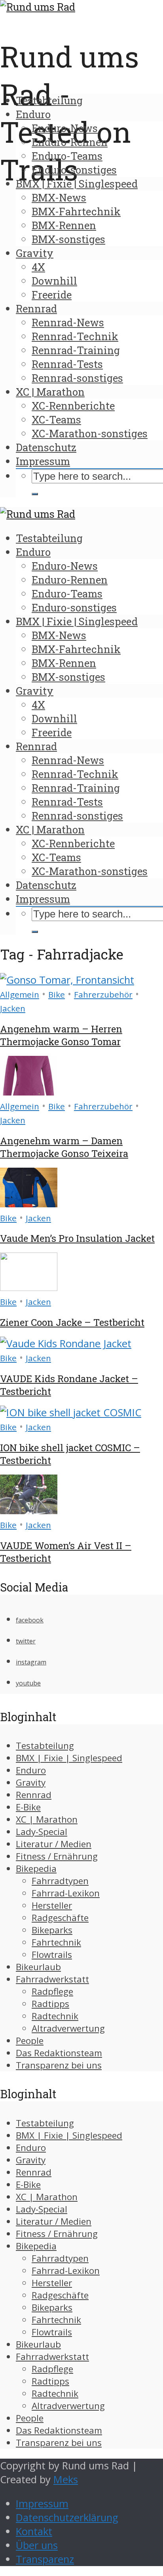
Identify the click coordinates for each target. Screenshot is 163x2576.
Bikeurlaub (38, 1967)
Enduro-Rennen (70, 142)
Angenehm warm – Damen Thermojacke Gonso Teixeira (64, 1147)
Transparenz (45, 2559)
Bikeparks (52, 1930)
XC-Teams (56, 419)
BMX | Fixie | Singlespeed (77, 184)
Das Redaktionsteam (59, 2053)
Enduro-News (65, 128)
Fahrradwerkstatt (52, 1979)
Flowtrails (52, 1955)
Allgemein (20, 994)
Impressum (43, 461)
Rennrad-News (68, 322)
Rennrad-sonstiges (77, 378)
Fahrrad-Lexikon (66, 1893)
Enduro (33, 114)
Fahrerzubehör (103, 994)
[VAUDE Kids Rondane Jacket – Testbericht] (66, 1344)
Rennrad (36, 308)
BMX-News (59, 197)
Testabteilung (49, 100)
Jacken (13, 1008)
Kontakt (34, 2531)
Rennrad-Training (76, 350)
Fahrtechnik (56, 1942)
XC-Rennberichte (73, 406)
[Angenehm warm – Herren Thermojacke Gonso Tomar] (67, 980)
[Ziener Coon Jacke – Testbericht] (29, 1287)
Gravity (35, 253)
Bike (57, 994)
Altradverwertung (68, 2028)
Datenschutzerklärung (67, 2518)
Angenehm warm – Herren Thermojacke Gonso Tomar (61, 1035)
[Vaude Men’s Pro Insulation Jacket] (29, 1204)
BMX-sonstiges (68, 239)
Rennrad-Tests (67, 364)
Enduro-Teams (67, 156)
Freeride (52, 295)
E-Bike (28, 1807)
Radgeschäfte (60, 1918)
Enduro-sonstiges (74, 170)
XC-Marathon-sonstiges (90, 433)
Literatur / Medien (54, 1844)
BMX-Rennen (64, 225)
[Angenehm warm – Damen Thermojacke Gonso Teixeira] (29, 1092)
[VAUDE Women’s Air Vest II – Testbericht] (29, 1510)
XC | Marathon (50, 392)
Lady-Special (42, 1832)
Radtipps (50, 2004)
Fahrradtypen (60, 1881)
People (30, 2041)
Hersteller (52, 1905)
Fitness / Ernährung (57, 1856)
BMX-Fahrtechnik (76, 211)
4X (38, 267)
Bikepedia (36, 1868)
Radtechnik (55, 2016)
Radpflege (52, 1991)
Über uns (37, 2545)
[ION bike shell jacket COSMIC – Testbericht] (71, 1412)
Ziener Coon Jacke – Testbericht (72, 1322)
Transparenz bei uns (59, 2065)
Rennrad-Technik (75, 336)
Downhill (54, 281)
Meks (66, 2479)
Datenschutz (46, 447)
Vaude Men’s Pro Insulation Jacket (77, 1238)
